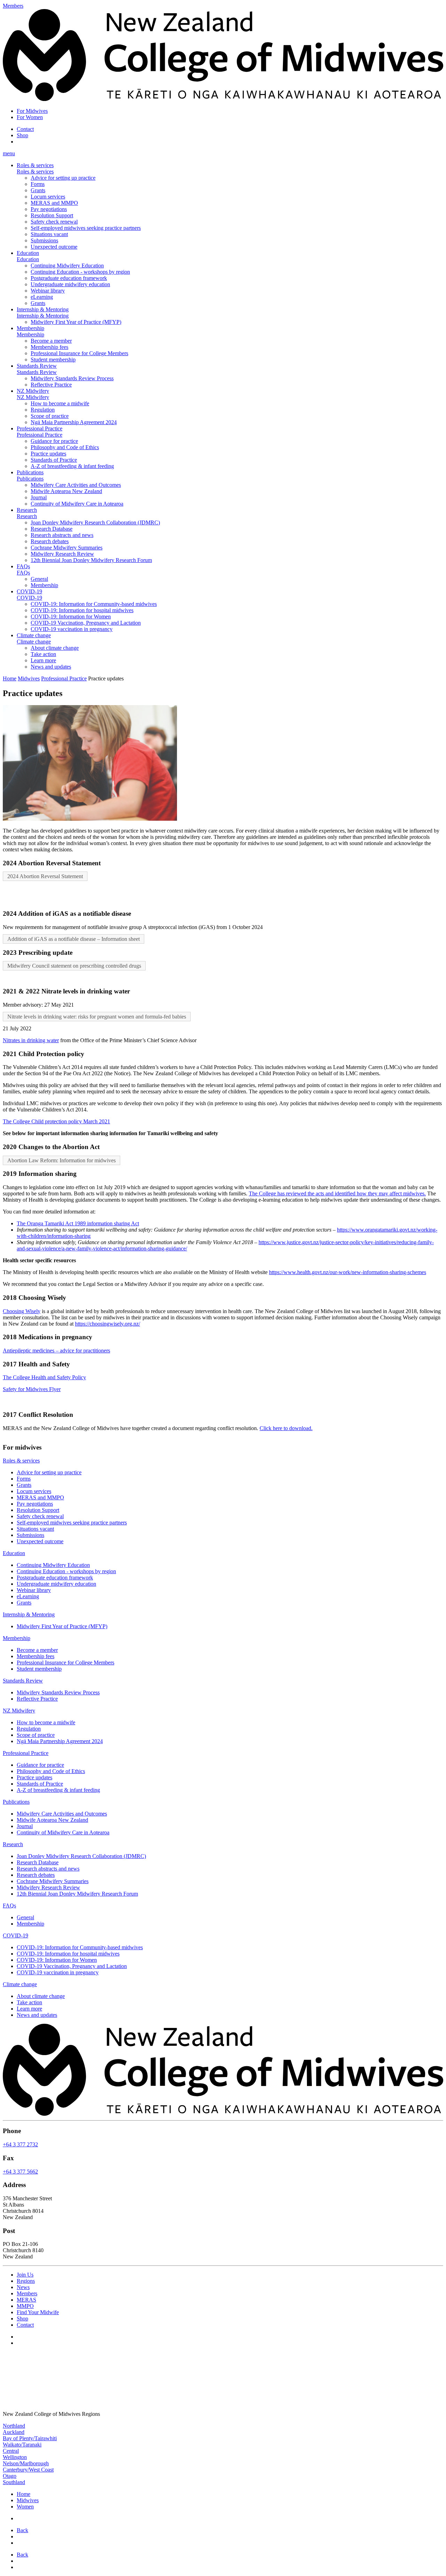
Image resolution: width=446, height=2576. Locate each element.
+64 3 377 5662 (20, 2171)
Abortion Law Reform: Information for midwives (61, 1160)
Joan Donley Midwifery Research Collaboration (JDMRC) (95, 522)
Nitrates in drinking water (31, 1040)
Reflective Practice (51, 385)
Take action (43, 654)
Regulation (43, 410)
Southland (14, 2482)
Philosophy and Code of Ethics (65, 447)
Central (11, 2451)
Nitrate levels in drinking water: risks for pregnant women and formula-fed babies (97, 1017)
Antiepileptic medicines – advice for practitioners (56, 1351)
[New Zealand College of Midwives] (223, 99)
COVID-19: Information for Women (71, 616)
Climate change (34, 635)
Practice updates (48, 454)
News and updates (51, 667)
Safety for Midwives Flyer (32, 1389)
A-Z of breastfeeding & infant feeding (72, 466)
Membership (30, 328)
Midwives (29, 678)
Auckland (14, 2432)
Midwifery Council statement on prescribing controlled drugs (74, 966)
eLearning (42, 297)
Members (27, 2293)
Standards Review (37, 366)
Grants (38, 190)
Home (10, 678)
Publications (30, 472)
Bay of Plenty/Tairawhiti (30, 2438)
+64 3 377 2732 (20, 2144)
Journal (39, 497)
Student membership (53, 360)
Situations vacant (49, 234)
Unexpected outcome (54, 247)
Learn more (43, 660)
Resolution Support (52, 215)
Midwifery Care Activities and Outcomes (76, 485)
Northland (14, 2426)
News (23, 2287)
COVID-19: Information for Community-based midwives (94, 604)
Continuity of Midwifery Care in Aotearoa (77, 504)
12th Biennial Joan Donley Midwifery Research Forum (91, 560)
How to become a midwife (60, 403)
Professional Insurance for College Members (79, 353)
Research (27, 510)
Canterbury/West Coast (28, 2470)
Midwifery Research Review (62, 554)
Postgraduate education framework (69, 278)
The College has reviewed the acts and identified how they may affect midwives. (337, 1193)
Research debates (50, 541)
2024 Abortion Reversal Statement (45, 876)
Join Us (25, 2275)
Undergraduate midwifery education (70, 284)
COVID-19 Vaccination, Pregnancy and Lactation (86, 623)
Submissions (44, 240)
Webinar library (48, 291)
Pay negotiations (49, 209)
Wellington (15, 2457)
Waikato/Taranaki (22, 2445)
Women (25, 2507)
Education (28, 253)
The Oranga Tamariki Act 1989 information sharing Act (78, 1223)
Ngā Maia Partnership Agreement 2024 (74, 422)
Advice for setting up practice (63, 178)
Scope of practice (50, 416)
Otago (10, 2476)
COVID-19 (29, 591)
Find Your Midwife (38, 2312)
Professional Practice (40, 428)
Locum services (48, 197)
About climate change (55, 648)
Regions (26, 2281)
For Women (30, 117)
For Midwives (32, 111)
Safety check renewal (54, 222)
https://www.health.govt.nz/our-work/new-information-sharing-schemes (348, 1272)
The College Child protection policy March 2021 (56, 1121)
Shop (22, 135)
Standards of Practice (54, 460)
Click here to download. (286, 1428)
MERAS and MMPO (54, 203)
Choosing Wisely (22, 1311)
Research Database (52, 529)
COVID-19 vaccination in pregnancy (72, 629)
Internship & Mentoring (43, 309)
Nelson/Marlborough (26, 2463)
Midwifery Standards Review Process (72, 378)
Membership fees (49, 347)
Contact (25, 129)
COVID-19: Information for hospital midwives (82, 610)
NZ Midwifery (33, 391)
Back (22, 2530)
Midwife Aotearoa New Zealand (66, 491)
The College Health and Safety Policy (44, 1377)
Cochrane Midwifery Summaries (67, 548)
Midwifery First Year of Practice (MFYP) (76, 322)
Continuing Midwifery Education (67, 266)
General (39, 579)
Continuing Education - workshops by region (80, 272)
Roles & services (35, 165)
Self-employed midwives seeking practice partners (86, 228)
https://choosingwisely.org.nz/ (107, 1324)
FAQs (23, 566)
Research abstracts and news (62, 535)
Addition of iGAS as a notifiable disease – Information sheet (74, 939)
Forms (38, 184)
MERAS (26, 2300)
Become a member (51, 341)
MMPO (25, 2306)
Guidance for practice (54, 441)
